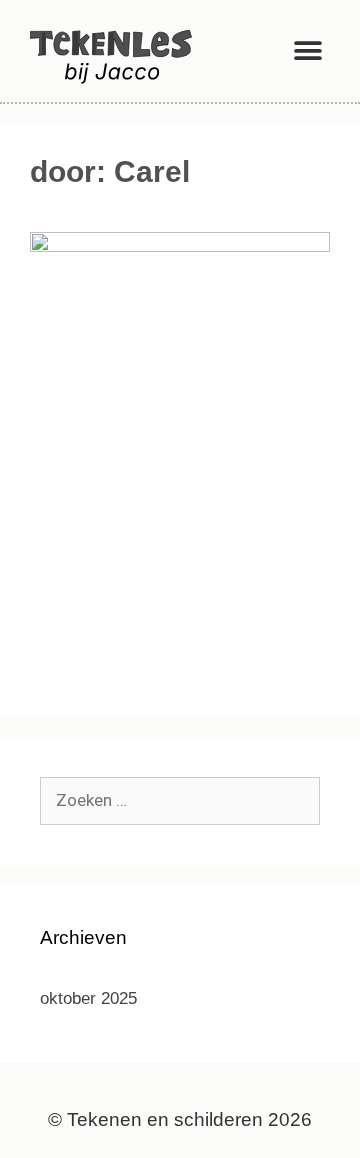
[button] (307, 50)
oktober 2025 (88, 998)
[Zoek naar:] (180, 800)
